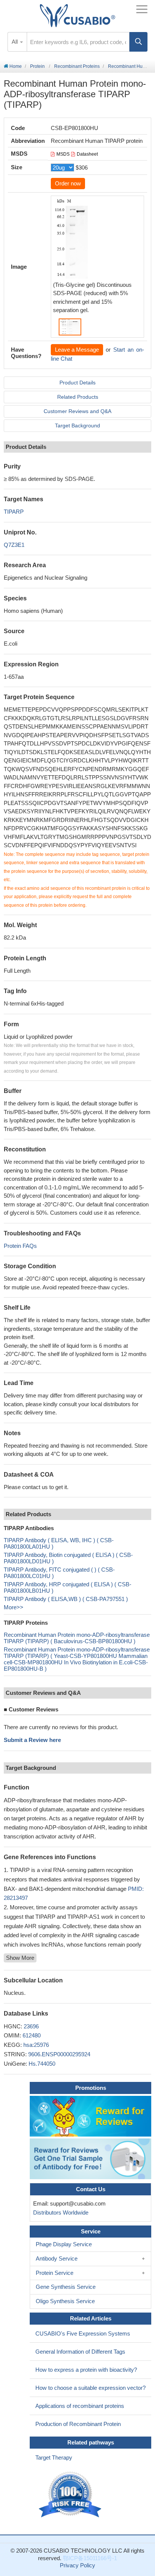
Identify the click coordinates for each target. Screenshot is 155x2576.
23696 (31, 2026)
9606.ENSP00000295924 (59, 2054)
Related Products (78, 397)
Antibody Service (57, 2258)
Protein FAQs (20, 1246)
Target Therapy (54, 2457)
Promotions (91, 2088)
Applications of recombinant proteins (80, 2406)
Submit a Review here (32, 1740)
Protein (37, 66)
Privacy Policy (77, 2565)
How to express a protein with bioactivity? (86, 2370)
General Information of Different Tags (80, 2352)
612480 (32, 2035)
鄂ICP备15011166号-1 (90, 2558)
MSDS (63, 154)
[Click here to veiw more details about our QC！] (71, 2495)
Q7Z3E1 (14, 545)
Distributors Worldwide (59, 2212)
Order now (68, 183)
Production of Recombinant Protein (78, 2424)
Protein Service (55, 2273)
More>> (14, 1607)
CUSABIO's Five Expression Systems (83, 2333)
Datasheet (87, 154)
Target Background (77, 426)
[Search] (138, 42)
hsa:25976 (36, 2045)
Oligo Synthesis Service (65, 2301)
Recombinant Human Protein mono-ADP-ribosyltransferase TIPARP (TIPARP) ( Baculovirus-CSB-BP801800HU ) (77, 1638)
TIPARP (14, 512)
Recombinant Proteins (77, 66)
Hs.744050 (42, 2064)
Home (15, 66)
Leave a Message (77, 350)
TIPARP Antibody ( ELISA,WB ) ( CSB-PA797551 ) (66, 1599)
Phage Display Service (64, 2244)
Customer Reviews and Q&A (77, 411)
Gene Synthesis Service (66, 2287)
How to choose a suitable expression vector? (90, 2388)
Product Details (77, 383)
